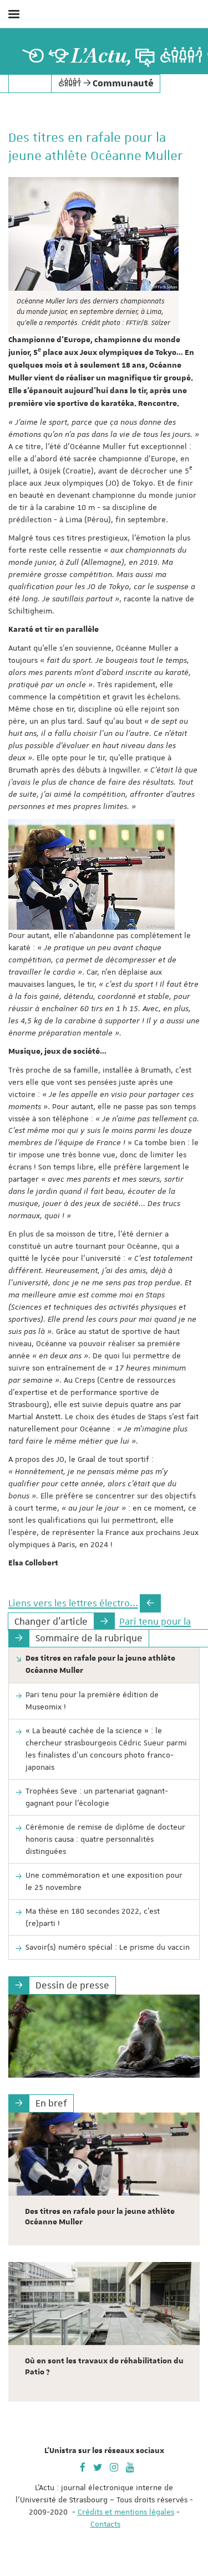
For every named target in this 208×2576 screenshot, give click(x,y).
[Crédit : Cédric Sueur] (104, 2036)
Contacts (105, 2524)
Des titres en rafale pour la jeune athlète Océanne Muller (100, 1665)
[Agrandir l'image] (93, 234)
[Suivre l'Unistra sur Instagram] (114, 2466)
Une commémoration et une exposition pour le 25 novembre (104, 1881)
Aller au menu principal (187, 43)
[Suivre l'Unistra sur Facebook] (83, 2466)
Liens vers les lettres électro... (73, 1603)
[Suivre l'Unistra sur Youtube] (130, 2466)
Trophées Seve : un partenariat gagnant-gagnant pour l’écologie (97, 1797)
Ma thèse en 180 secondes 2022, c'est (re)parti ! (93, 1917)
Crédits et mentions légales (126, 2512)
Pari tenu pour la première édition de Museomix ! (92, 1701)
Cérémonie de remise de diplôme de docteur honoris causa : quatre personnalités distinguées (105, 1839)
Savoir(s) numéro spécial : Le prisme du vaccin (108, 1947)
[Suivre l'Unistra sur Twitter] (98, 2466)
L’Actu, (102, 56)
